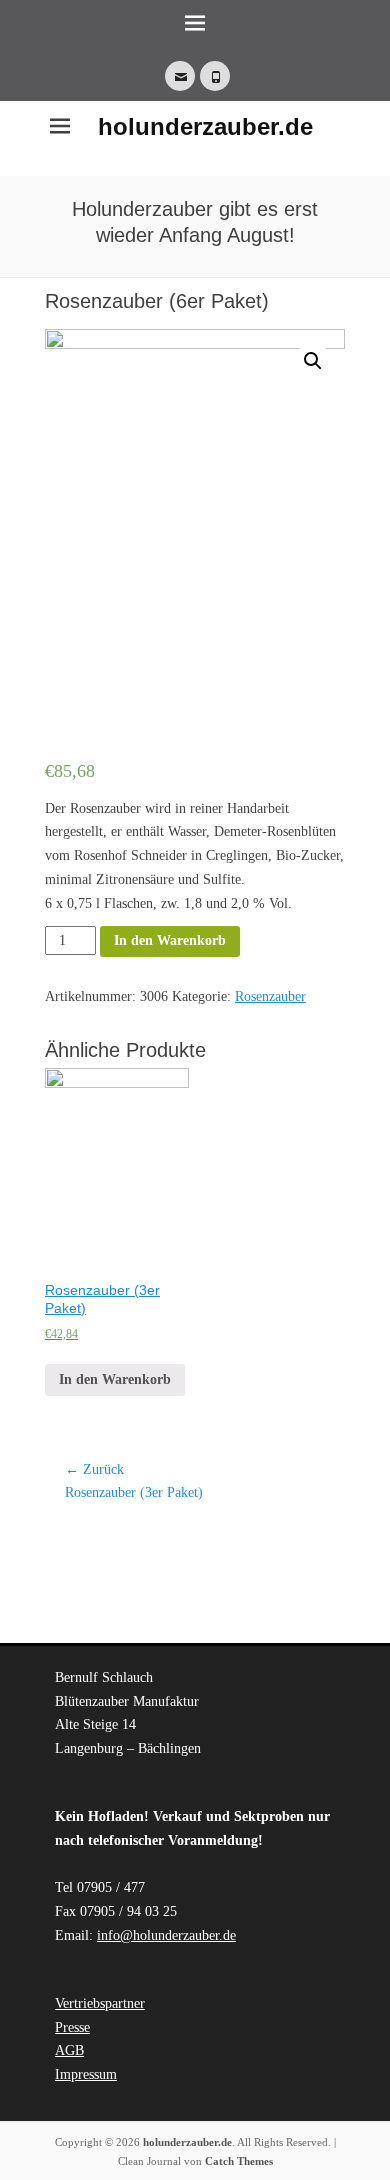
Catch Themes (239, 2161)
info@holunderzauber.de (166, 1935)
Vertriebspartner (100, 2003)
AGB (69, 2050)
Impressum (86, 2074)
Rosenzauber (270, 996)
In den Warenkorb (170, 940)
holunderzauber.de (205, 126)
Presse (72, 2027)
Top (372, 2162)
